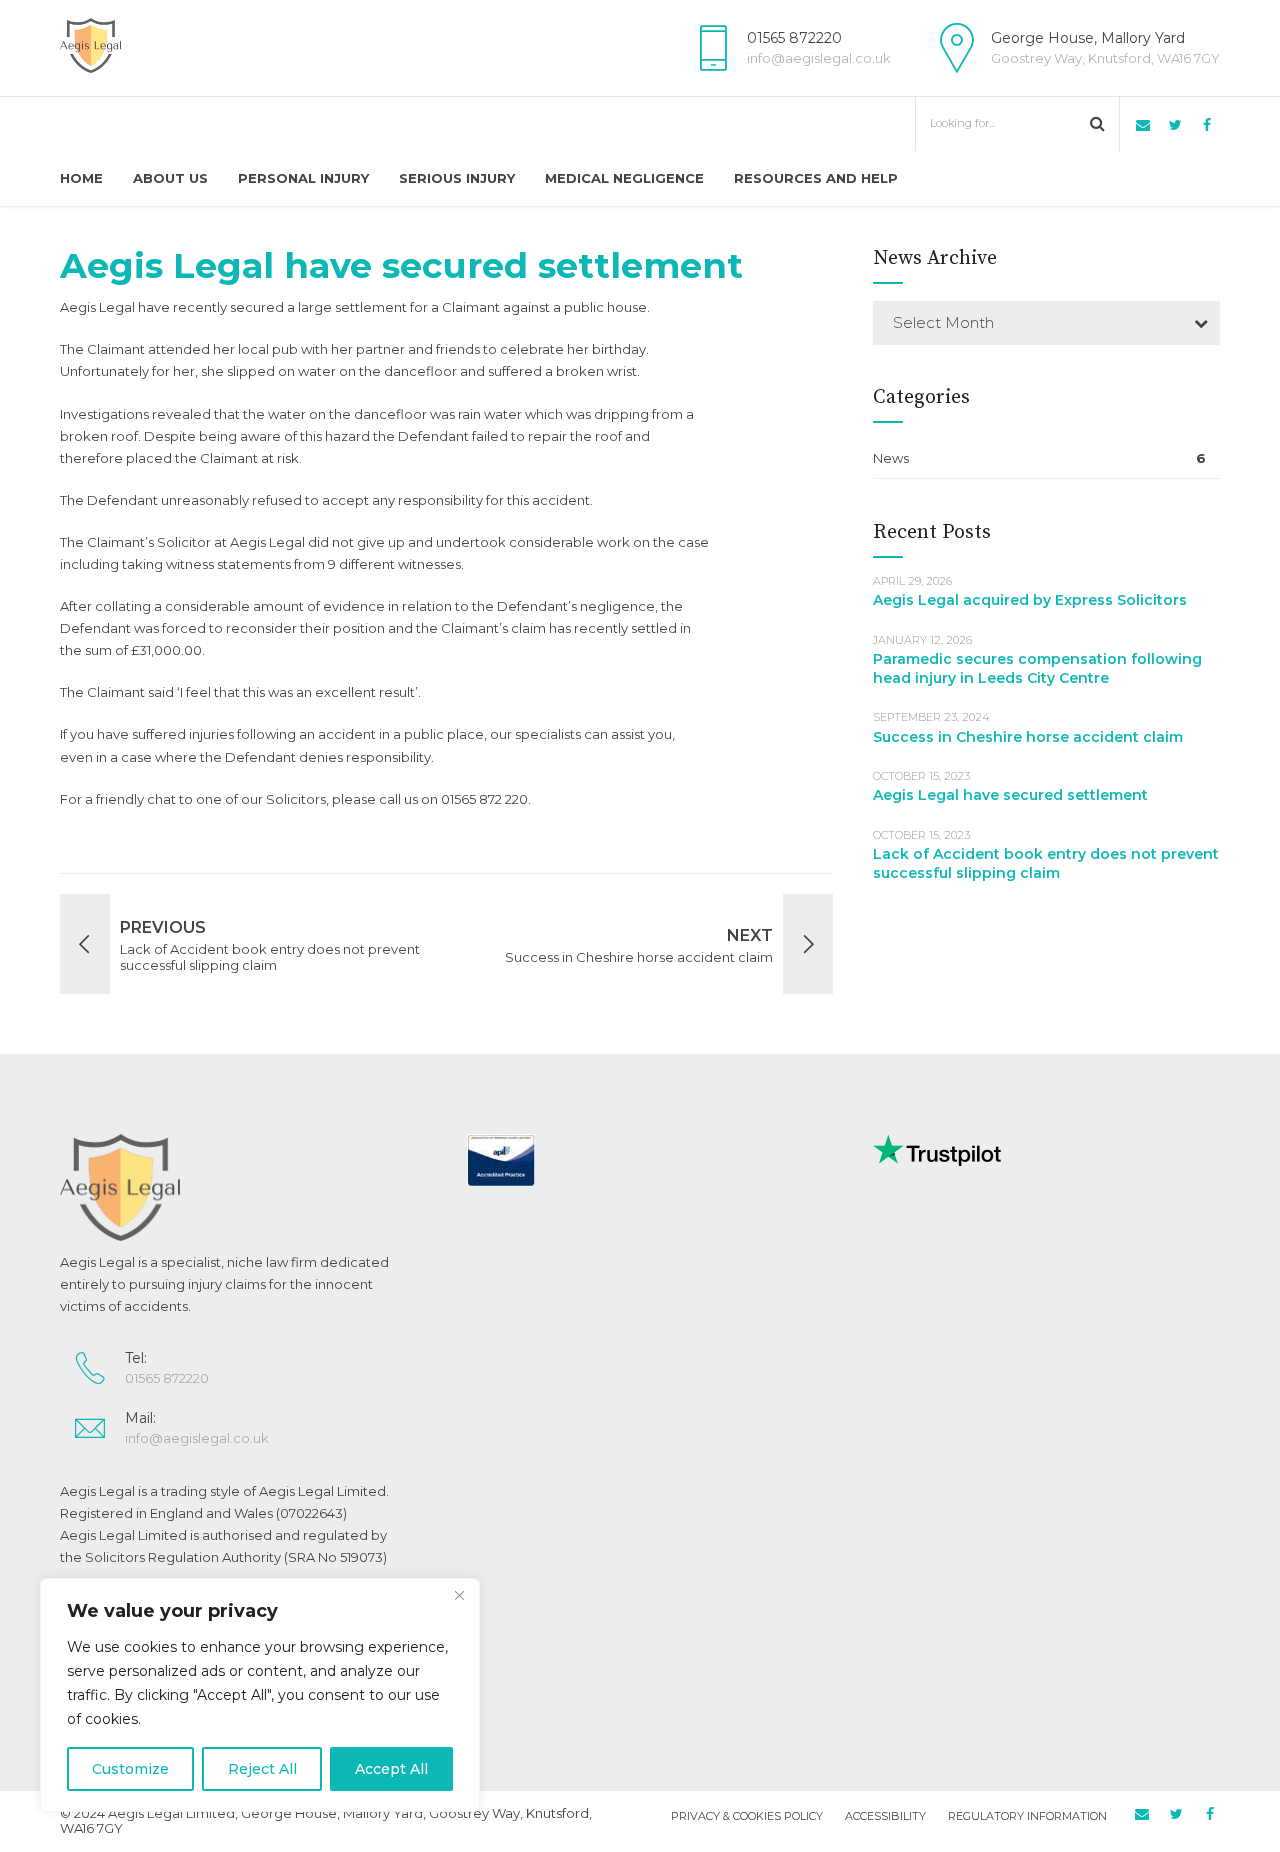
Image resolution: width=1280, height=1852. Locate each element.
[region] (260, 1695)
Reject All (262, 1769)
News (891, 458)
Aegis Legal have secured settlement (1010, 795)
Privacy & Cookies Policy (747, 1816)
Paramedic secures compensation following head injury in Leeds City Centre (1037, 668)
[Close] (459, 1595)
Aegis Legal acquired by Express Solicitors (1030, 600)
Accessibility (885, 1816)
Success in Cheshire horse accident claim (1028, 737)
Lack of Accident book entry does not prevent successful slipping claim (1046, 863)
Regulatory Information (1027, 1816)
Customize (130, 1769)
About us (170, 178)
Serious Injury (457, 178)
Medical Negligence (624, 178)
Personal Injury (303, 178)
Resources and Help (816, 178)
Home (81, 178)
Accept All (391, 1769)
